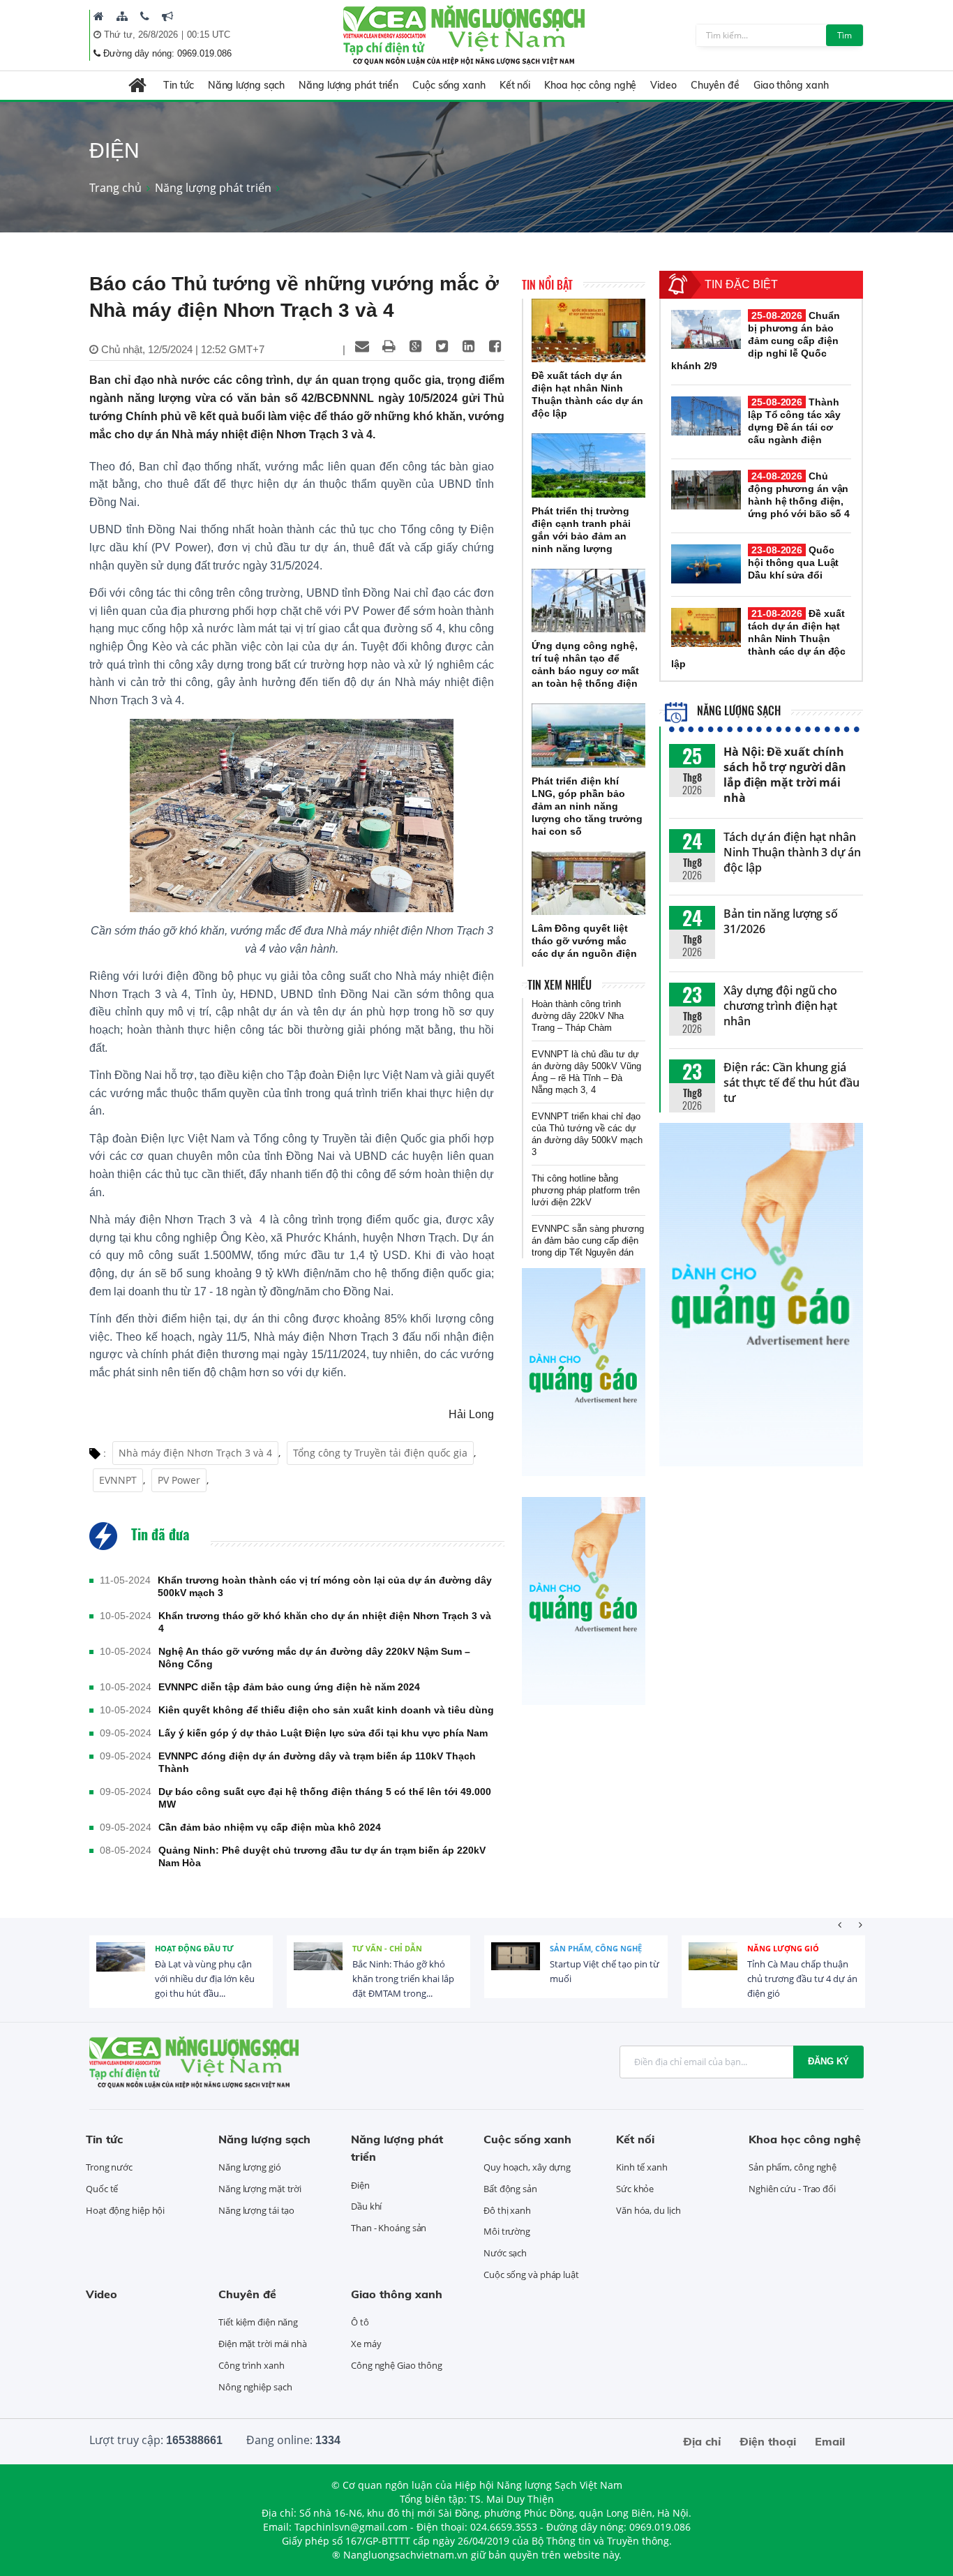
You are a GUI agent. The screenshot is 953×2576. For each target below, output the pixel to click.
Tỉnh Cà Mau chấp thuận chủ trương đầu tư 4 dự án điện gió (802, 1979)
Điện (360, 2185)
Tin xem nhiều (560, 985)
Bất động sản (510, 2189)
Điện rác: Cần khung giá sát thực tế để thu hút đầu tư (791, 1082)
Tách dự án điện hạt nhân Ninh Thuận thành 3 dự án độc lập (792, 852)
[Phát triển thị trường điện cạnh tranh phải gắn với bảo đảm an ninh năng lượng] (588, 466)
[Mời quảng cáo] (167, 16)
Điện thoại (768, 2441)
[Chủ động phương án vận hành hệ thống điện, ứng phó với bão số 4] (706, 490)
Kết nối (515, 85)
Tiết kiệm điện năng (258, 2322)
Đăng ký (828, 2061)
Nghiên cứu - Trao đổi (792, 2189)
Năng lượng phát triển (348, 85)
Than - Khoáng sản (389, 2228)
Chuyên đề (715, 85)
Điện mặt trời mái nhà (263, 2344)
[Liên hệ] (145, 16)
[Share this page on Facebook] (495, 346)
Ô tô (360, 2322)
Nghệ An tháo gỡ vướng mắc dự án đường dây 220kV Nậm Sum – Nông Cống (314, 1658)
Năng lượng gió (783, 1948)
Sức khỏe (635, 2189)
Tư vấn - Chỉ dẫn (387, 1948)
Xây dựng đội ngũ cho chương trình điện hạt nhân (780, 1006)
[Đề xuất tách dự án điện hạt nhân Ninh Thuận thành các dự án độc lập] (588, 331)
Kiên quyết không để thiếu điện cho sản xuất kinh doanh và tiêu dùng (326, 1710)
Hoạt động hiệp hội (125, 2210)
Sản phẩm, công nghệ (596, 1948)
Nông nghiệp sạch (255, 2387)
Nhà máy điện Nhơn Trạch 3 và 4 (195, 1453)
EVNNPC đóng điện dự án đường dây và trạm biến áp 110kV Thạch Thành (317, 1762)
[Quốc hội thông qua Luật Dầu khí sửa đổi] (706, 564)
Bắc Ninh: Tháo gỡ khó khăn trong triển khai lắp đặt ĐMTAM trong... (403, 1979)
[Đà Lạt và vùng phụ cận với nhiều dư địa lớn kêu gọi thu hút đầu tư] (121, 1967)
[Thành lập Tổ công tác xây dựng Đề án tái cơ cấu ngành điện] (706, 416)
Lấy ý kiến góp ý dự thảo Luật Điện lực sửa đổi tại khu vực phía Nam (323, 1733)
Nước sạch (505, 2253)
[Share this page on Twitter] (442, 346)
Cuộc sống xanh (449, 85)
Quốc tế (102, 2189)
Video (663, 85)
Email (830, 2441)
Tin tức (178, 85)
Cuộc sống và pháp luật (531, 2275)
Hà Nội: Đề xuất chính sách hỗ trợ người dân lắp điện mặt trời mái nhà (785, 775)
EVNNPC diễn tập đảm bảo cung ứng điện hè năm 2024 (289, 1687)
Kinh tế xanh (642, 2167)
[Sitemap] (122, 16)
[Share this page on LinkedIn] (468, 346)
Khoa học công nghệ (590, 85)
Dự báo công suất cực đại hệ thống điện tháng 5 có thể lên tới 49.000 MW (325, 1798)
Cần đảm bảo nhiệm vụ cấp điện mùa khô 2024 (270, 1827)
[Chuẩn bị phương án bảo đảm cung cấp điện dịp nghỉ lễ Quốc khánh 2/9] (706, 329)
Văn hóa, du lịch (648, 2210)
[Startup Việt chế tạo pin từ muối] (516, 1967)
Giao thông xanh (791, 85)
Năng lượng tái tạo (256, 2210)
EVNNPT (118, 1480)
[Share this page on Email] (362, 346)
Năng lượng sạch (247, 85)
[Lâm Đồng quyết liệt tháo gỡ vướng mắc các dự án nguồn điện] (588, 884)
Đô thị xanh (507, 2210)
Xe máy (366, 2344)
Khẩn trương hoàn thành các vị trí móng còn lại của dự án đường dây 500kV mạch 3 (325, 1586)
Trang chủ (115, 188)
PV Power (179, 1480)
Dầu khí (366, 2206)
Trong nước (109, 2167)
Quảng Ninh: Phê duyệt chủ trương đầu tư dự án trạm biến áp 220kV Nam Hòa (322, 1856)
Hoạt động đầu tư (194, 1948)
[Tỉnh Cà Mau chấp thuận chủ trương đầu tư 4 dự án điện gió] (713, 1967)
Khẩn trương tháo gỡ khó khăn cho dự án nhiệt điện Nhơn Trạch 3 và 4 (325, 1622)
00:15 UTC (209, 35)
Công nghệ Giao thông (397, 2365)
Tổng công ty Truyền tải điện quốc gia (380, 1453)
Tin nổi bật (547, 285)
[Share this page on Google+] (415, 346)
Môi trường (507, 2231)
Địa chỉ (702, 2441)
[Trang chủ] (99, 16)
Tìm (845, 35)
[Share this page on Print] (389, 346)
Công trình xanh (252, 2365)
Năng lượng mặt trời (260, 2189)
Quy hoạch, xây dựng (527, 2167)
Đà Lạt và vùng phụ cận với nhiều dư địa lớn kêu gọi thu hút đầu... (205, 1979)
